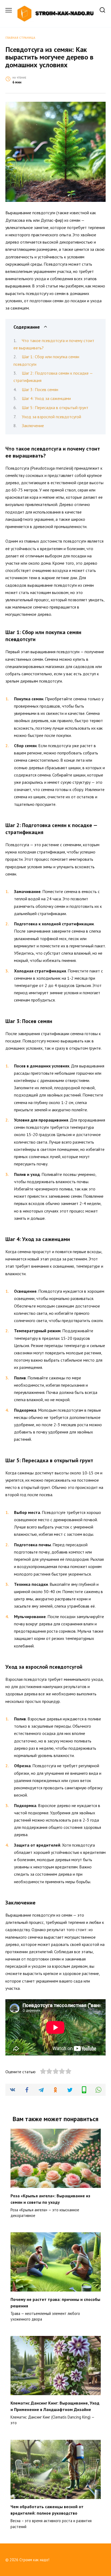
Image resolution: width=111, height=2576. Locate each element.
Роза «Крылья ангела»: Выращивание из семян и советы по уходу (50, 2199)
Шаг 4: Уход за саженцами (46, 398)
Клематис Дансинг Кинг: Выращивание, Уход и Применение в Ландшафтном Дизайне (55, 2406)
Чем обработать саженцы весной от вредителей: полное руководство (47, 2510)
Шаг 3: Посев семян (40, 389)
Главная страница (20, 38)
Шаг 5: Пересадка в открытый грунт (55, 407)
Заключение (33, 426)
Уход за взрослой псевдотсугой (51, 417)
